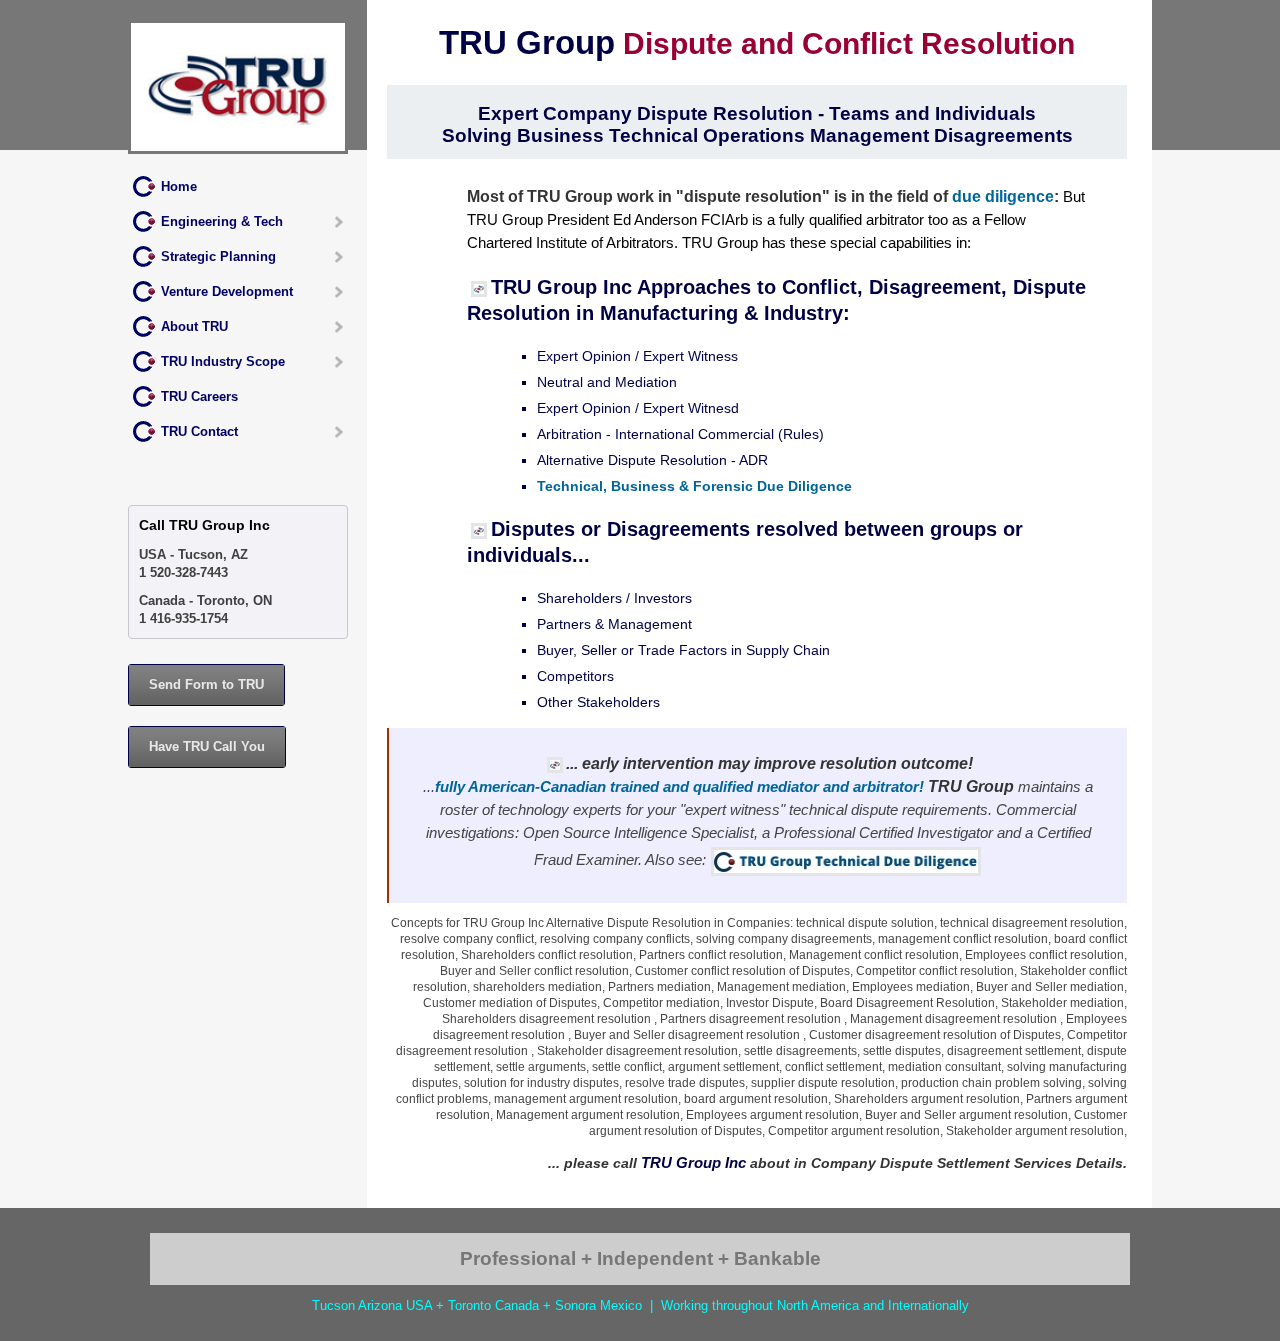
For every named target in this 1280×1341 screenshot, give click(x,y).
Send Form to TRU (206, 684)
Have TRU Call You (207, 746)
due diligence (1003, 196)
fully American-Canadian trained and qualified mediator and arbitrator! (679, 786)
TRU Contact (199, 431)
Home (179, 186)
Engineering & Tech (222, 221)
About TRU (194, 326)
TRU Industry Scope (223, 361)
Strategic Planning (218, 256)
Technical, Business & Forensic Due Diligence (694, 486)
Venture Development (227, 291)
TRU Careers (199, 396)
